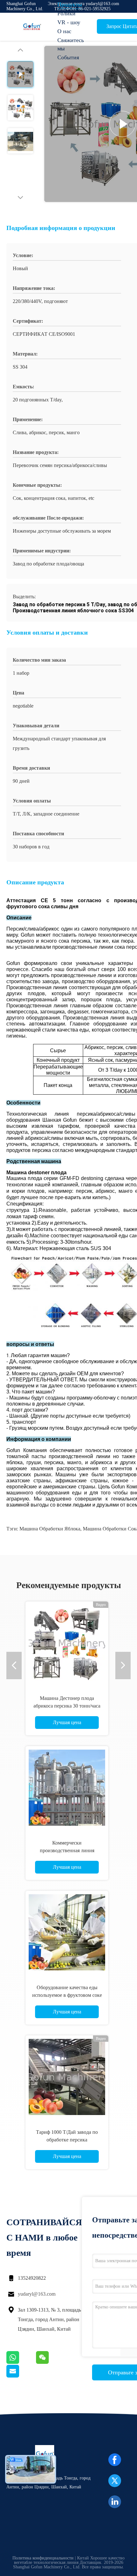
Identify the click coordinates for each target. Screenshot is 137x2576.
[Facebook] (115, 2460)
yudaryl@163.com (37, 2294)
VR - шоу (69, 22)
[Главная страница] (32, 27)
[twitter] (115, 2481)
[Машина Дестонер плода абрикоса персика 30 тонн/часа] (67, 1643)
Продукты (70, 4)
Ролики (66, 13)
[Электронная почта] (21, 2376)
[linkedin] (115, 2502)
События (68, 57)
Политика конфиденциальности (43, 2558)
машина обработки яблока (50, 1529)
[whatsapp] (21, 2362)
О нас (64, 31)
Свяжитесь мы (71, 44)
